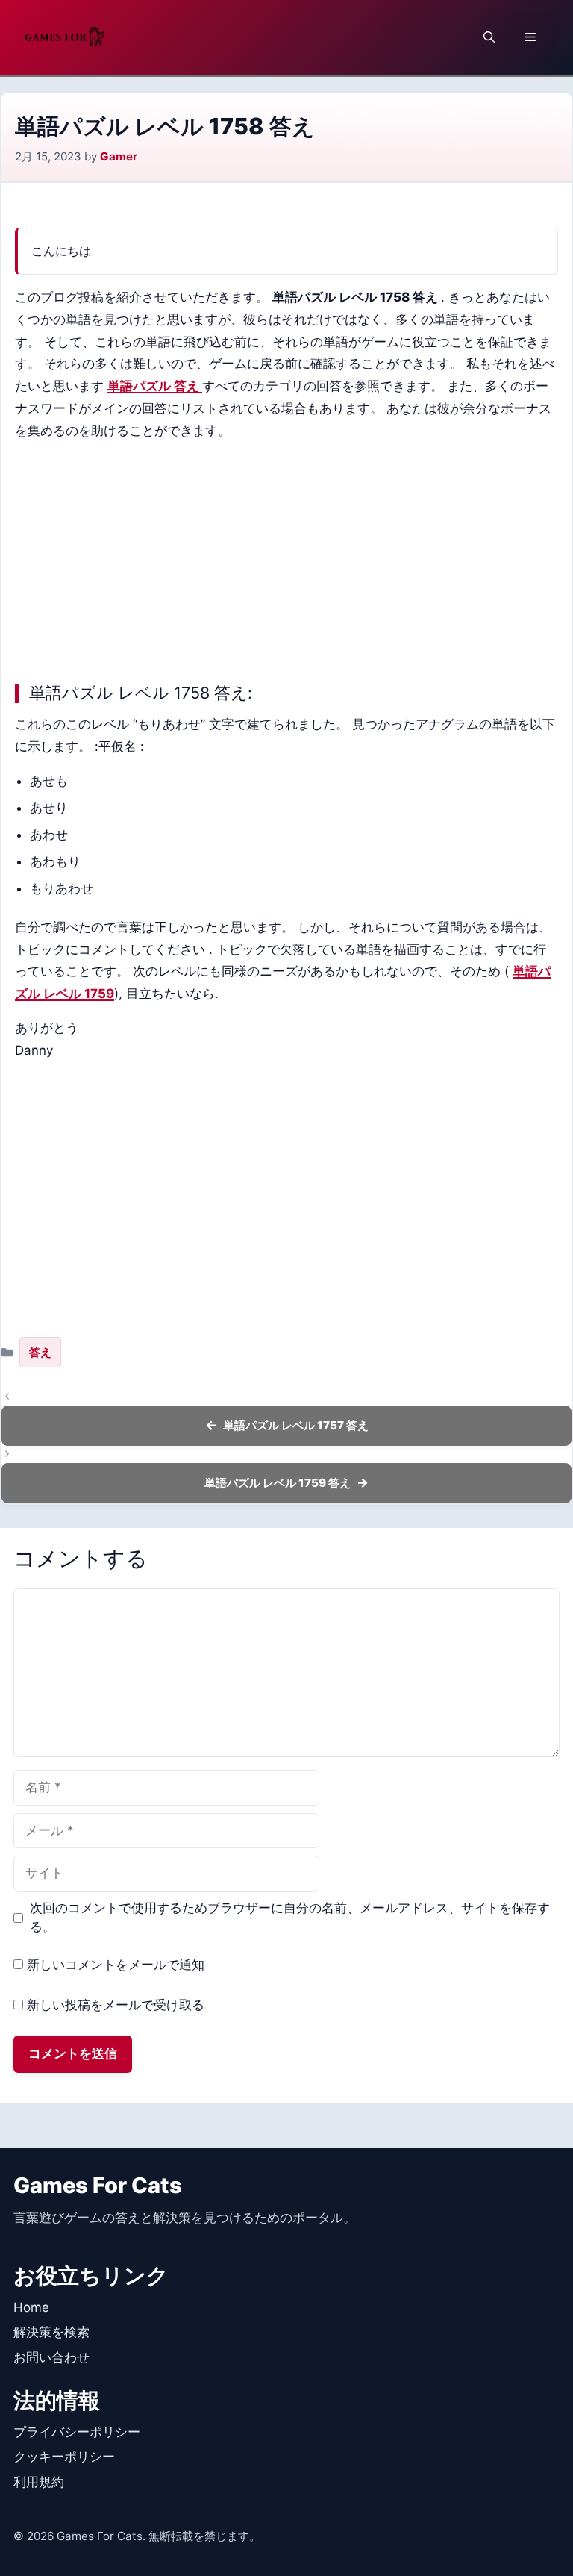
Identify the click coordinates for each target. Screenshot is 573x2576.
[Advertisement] (286, 558)
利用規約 (39, 2482)
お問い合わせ (51, 2357)
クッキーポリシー (64, 2457)
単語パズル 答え (155, 386)
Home (31, 2307)
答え (40, 1352)
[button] (489, 37)
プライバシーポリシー (77, 2432)
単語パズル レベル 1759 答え (278, 1483)
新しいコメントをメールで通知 (116, 1965)
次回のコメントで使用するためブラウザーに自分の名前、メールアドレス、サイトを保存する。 (290, 1918)
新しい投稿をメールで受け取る (116, 2005)
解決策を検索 (51, 2332)
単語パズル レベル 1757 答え (296, 1425)
